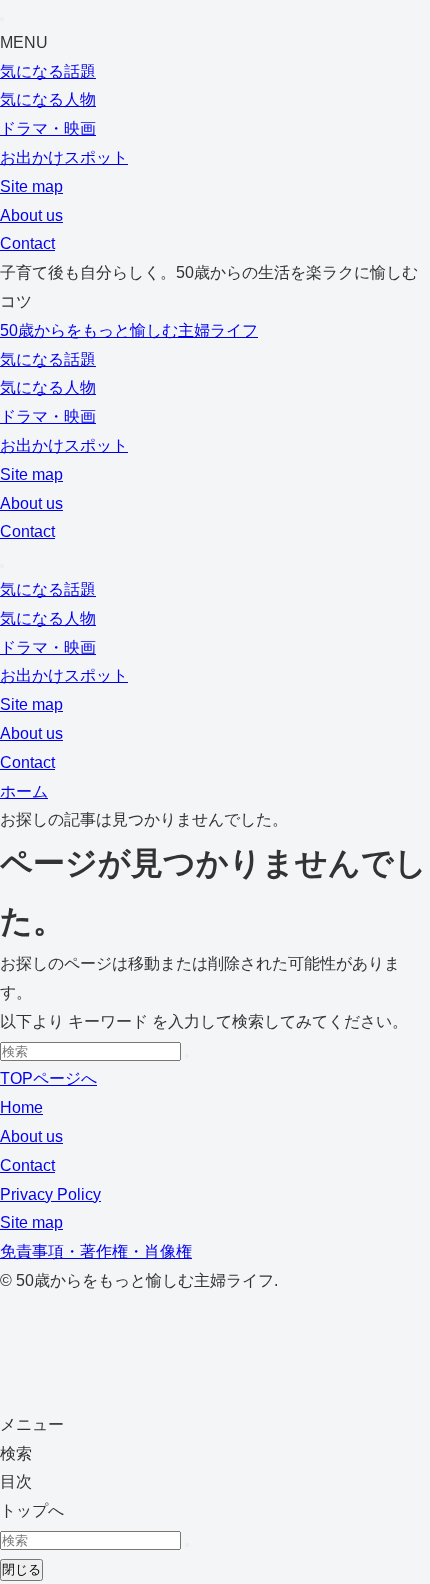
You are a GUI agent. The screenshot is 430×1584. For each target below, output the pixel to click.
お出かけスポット (64, 157)
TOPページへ (48, 1078)
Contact (27, 243)
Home (21, 1107)
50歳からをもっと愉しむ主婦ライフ (129, 330)
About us (31, 215)
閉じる (21, 1569)
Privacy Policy (50, 1194)
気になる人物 (48, 99)
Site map (31, 186)
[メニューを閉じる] (2, 19)
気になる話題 (48, 71)
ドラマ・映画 (48, 128)
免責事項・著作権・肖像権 (96, 1251)
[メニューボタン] (2, 566)
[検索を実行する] (187, 1056)
